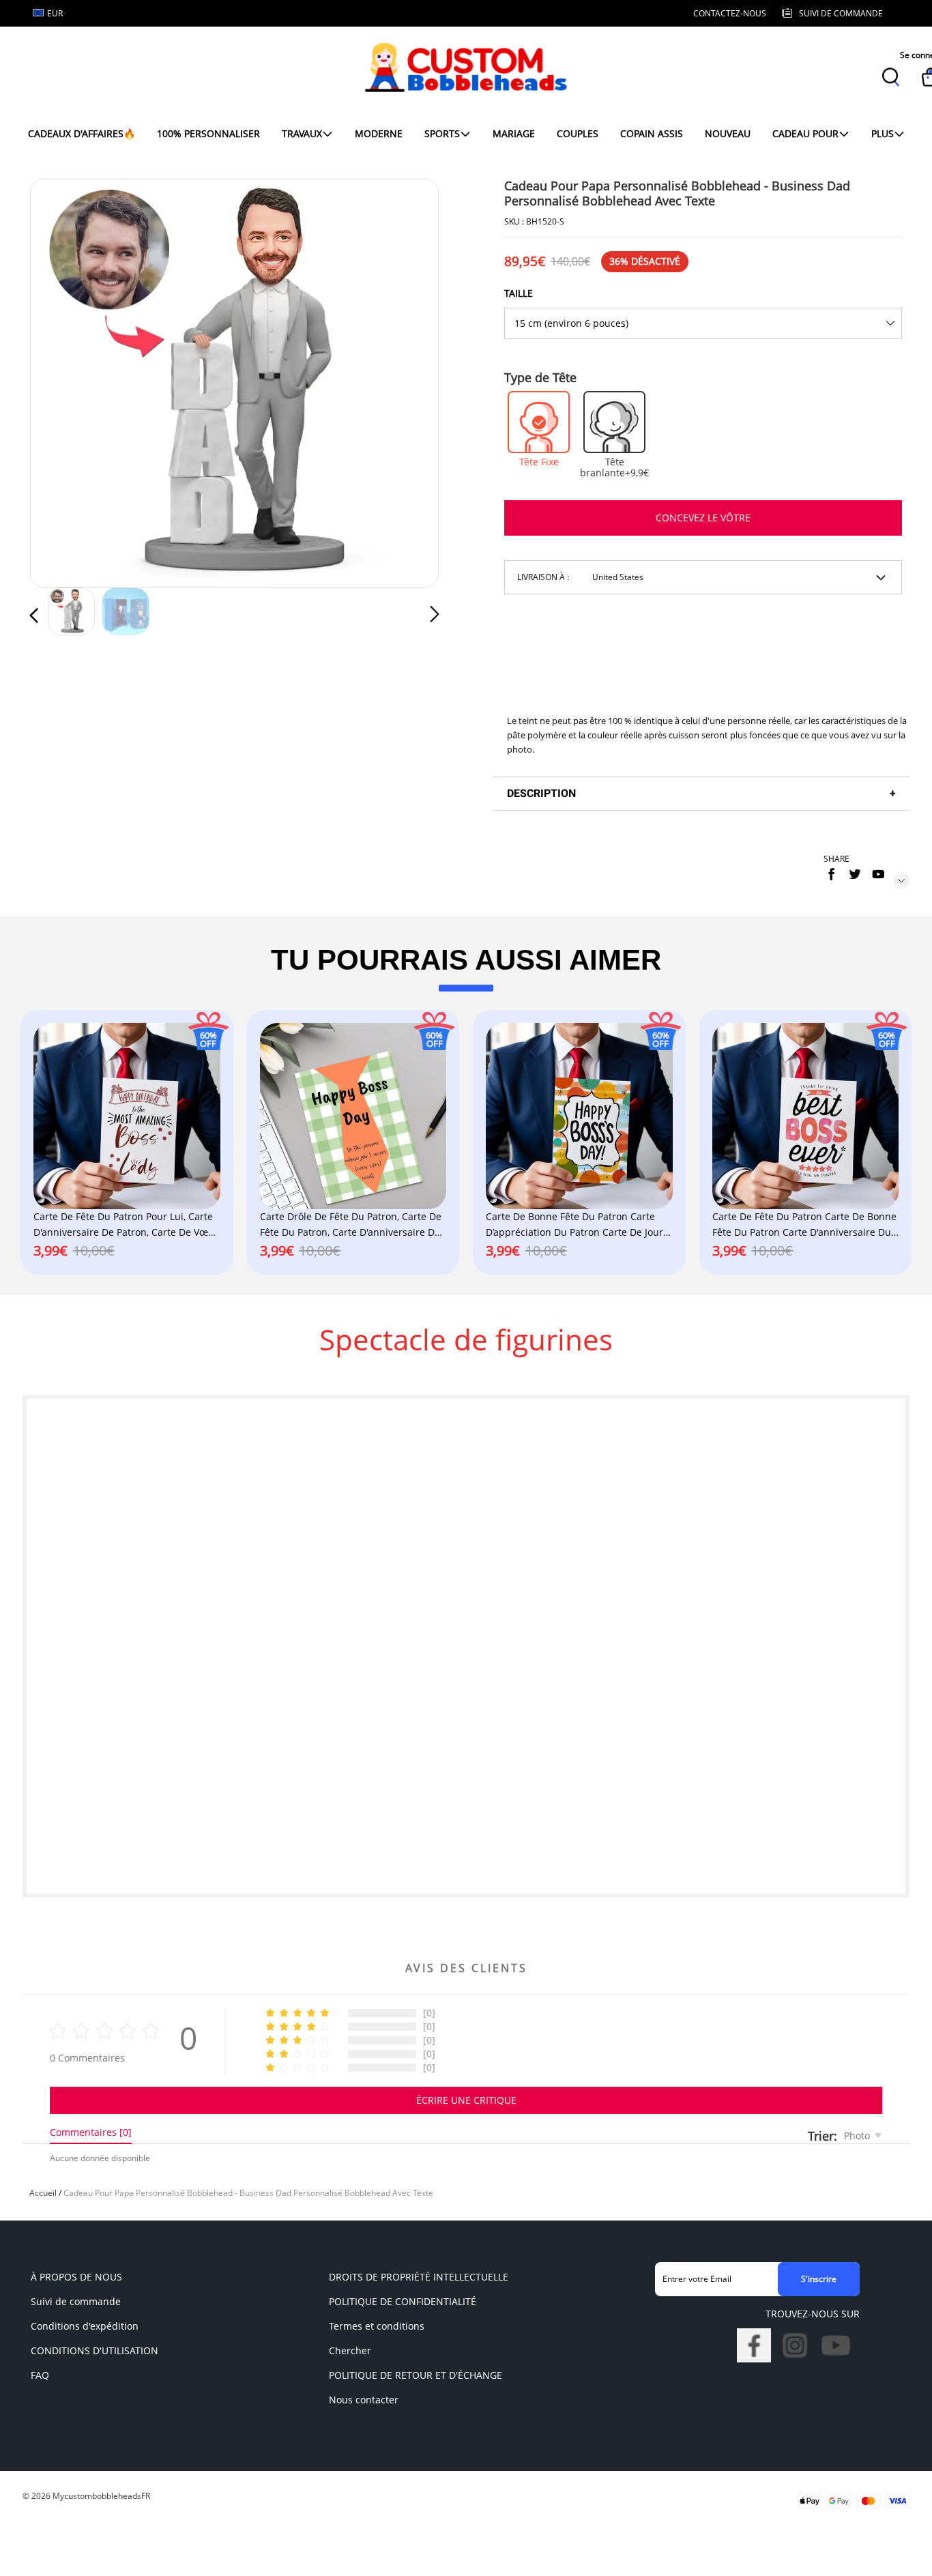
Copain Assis (652, 133)
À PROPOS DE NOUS (76, 2277)
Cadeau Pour (805, 133)
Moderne (379, 133)
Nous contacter (364, 2400)
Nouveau (728, 133)
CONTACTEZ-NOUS (730, 13)
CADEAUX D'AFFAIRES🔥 (82, 133)
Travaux (302, 133)
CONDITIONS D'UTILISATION (94, 2350)
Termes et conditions (377, 2326)
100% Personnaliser (208, 133)
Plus (883, 133)
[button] (61, 381)
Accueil (43, 2193)
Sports (442, 133)
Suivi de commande (76, 2301)
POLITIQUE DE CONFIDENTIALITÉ (403, 2301)
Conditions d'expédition (85, 2326)
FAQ (40, 2375)
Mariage (514, 133)
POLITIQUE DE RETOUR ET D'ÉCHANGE (416, 2375)
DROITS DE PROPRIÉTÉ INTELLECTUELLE (419, 2277)
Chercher (350, 2350)
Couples (578, 133)
